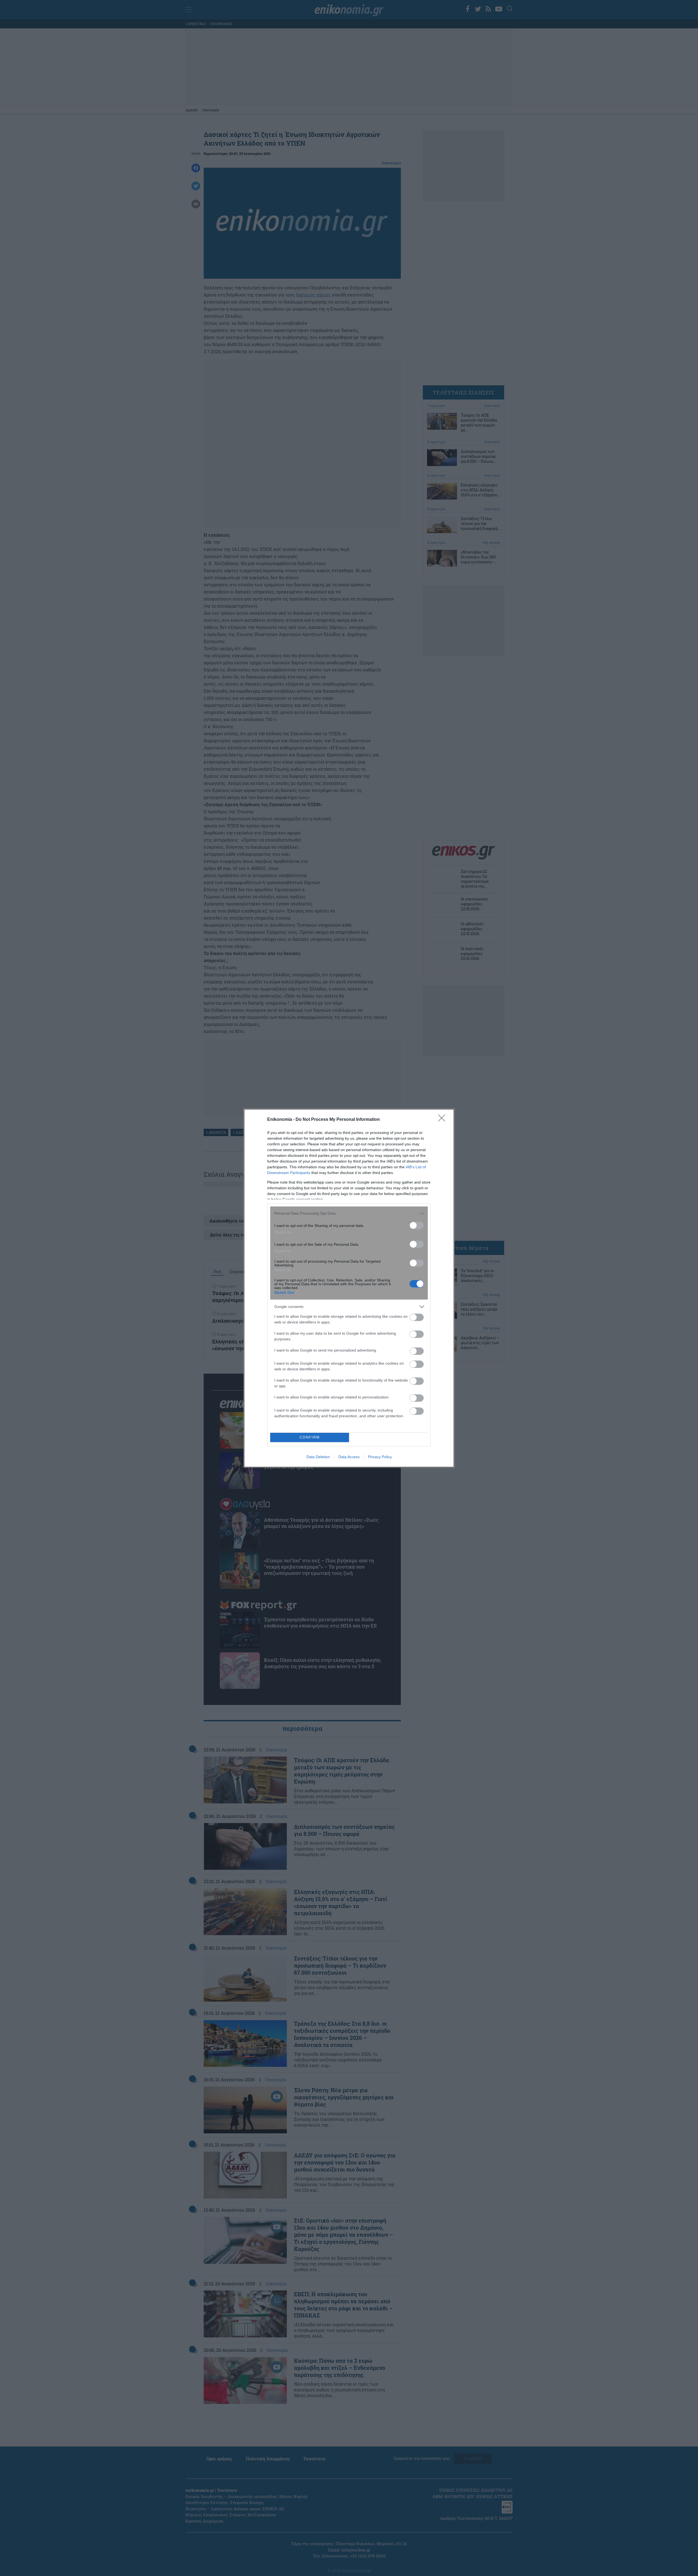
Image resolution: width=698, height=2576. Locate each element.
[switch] (417, 1225)
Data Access (349, 1457)
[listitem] (349, 1213)
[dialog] (349, 1288)
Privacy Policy (380, 1457)
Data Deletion (318, 1457)
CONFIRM (310, 1437)
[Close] (443, 1120)
